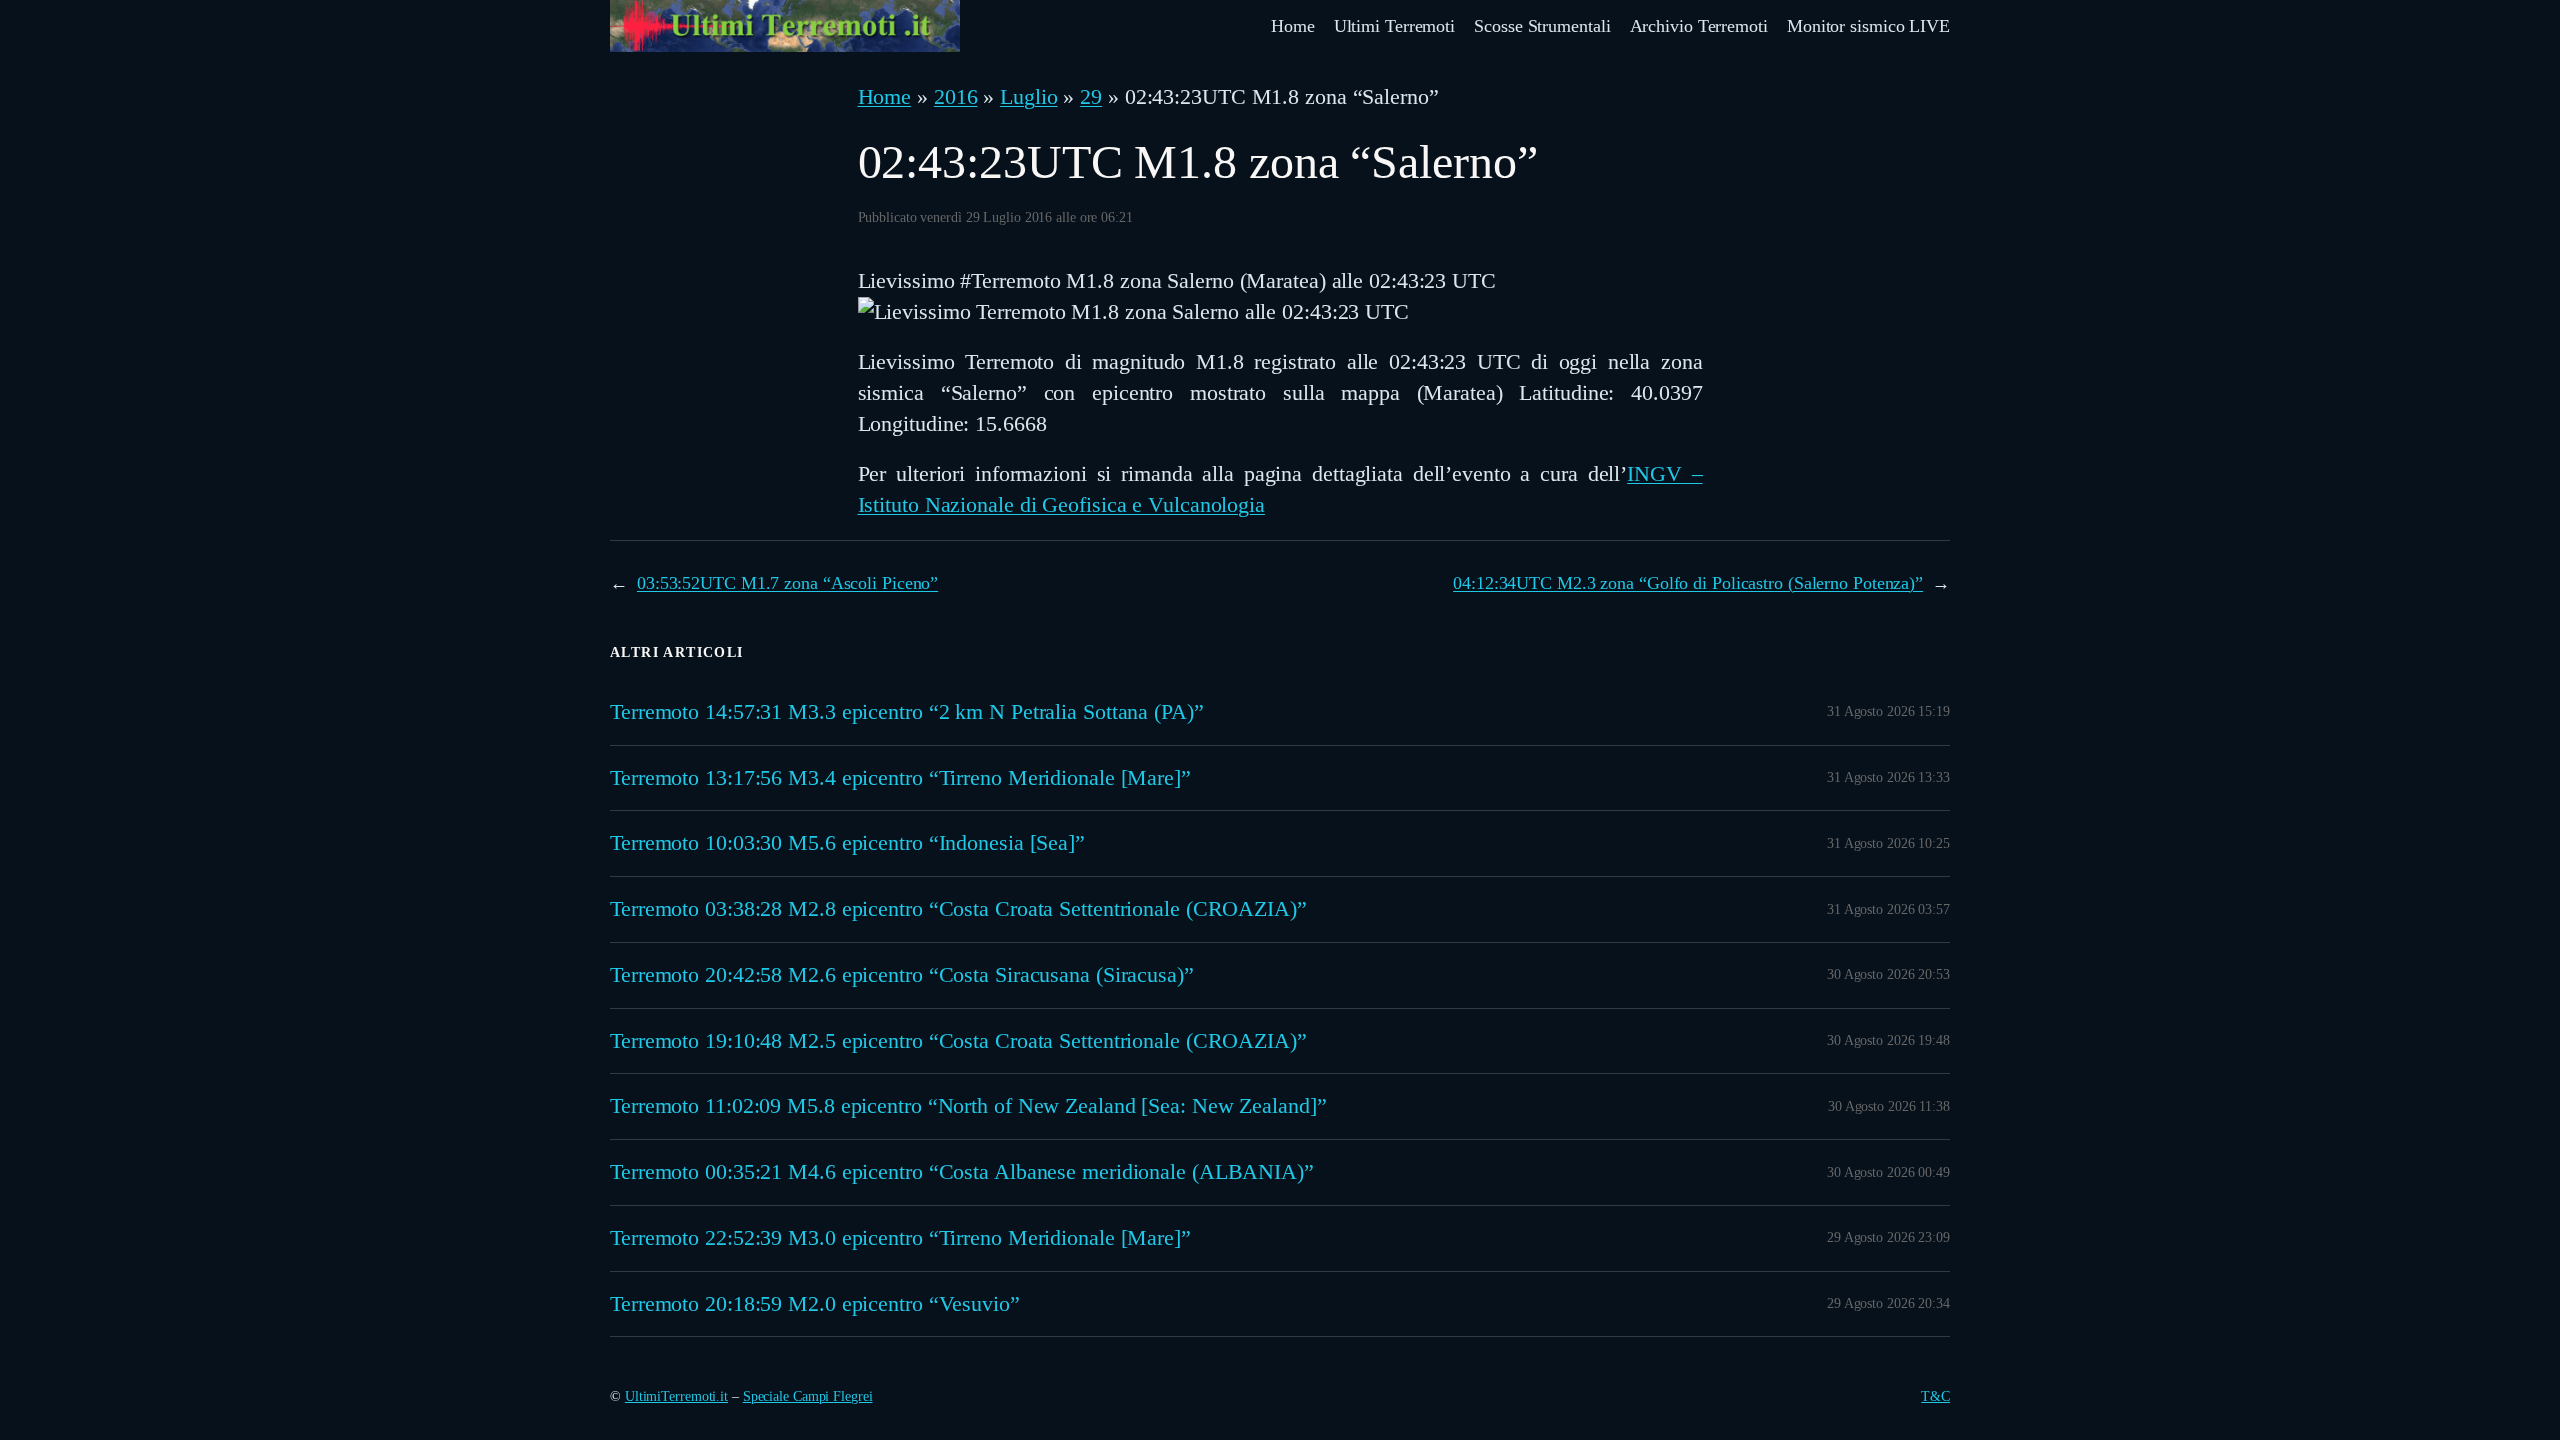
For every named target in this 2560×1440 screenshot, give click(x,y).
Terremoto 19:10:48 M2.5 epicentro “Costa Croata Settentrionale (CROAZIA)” (958, 1041)
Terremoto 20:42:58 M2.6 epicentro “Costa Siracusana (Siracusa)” (902, 975)
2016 (956, 96)
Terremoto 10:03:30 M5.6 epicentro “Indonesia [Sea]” (847, 843)
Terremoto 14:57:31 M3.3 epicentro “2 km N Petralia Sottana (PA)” (907, 712)
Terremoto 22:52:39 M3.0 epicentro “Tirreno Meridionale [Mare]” (900, 1238)
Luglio (1028, 96)
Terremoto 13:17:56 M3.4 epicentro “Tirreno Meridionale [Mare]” (900, 778)
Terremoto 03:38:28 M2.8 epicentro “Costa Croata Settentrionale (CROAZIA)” (958, 909)
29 (1091, 96)
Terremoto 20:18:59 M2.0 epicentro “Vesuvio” (815, 1304)
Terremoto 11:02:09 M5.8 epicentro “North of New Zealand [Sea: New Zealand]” (968, 1106)
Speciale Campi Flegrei (808, 1396)
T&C (1935, 1396)
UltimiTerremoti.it (676, 1396)
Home (885, 96)
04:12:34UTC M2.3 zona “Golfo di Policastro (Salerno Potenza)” (1688, 583)
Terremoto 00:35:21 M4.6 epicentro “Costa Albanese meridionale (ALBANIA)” (962, 1172)
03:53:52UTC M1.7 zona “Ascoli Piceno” (787, 583)
